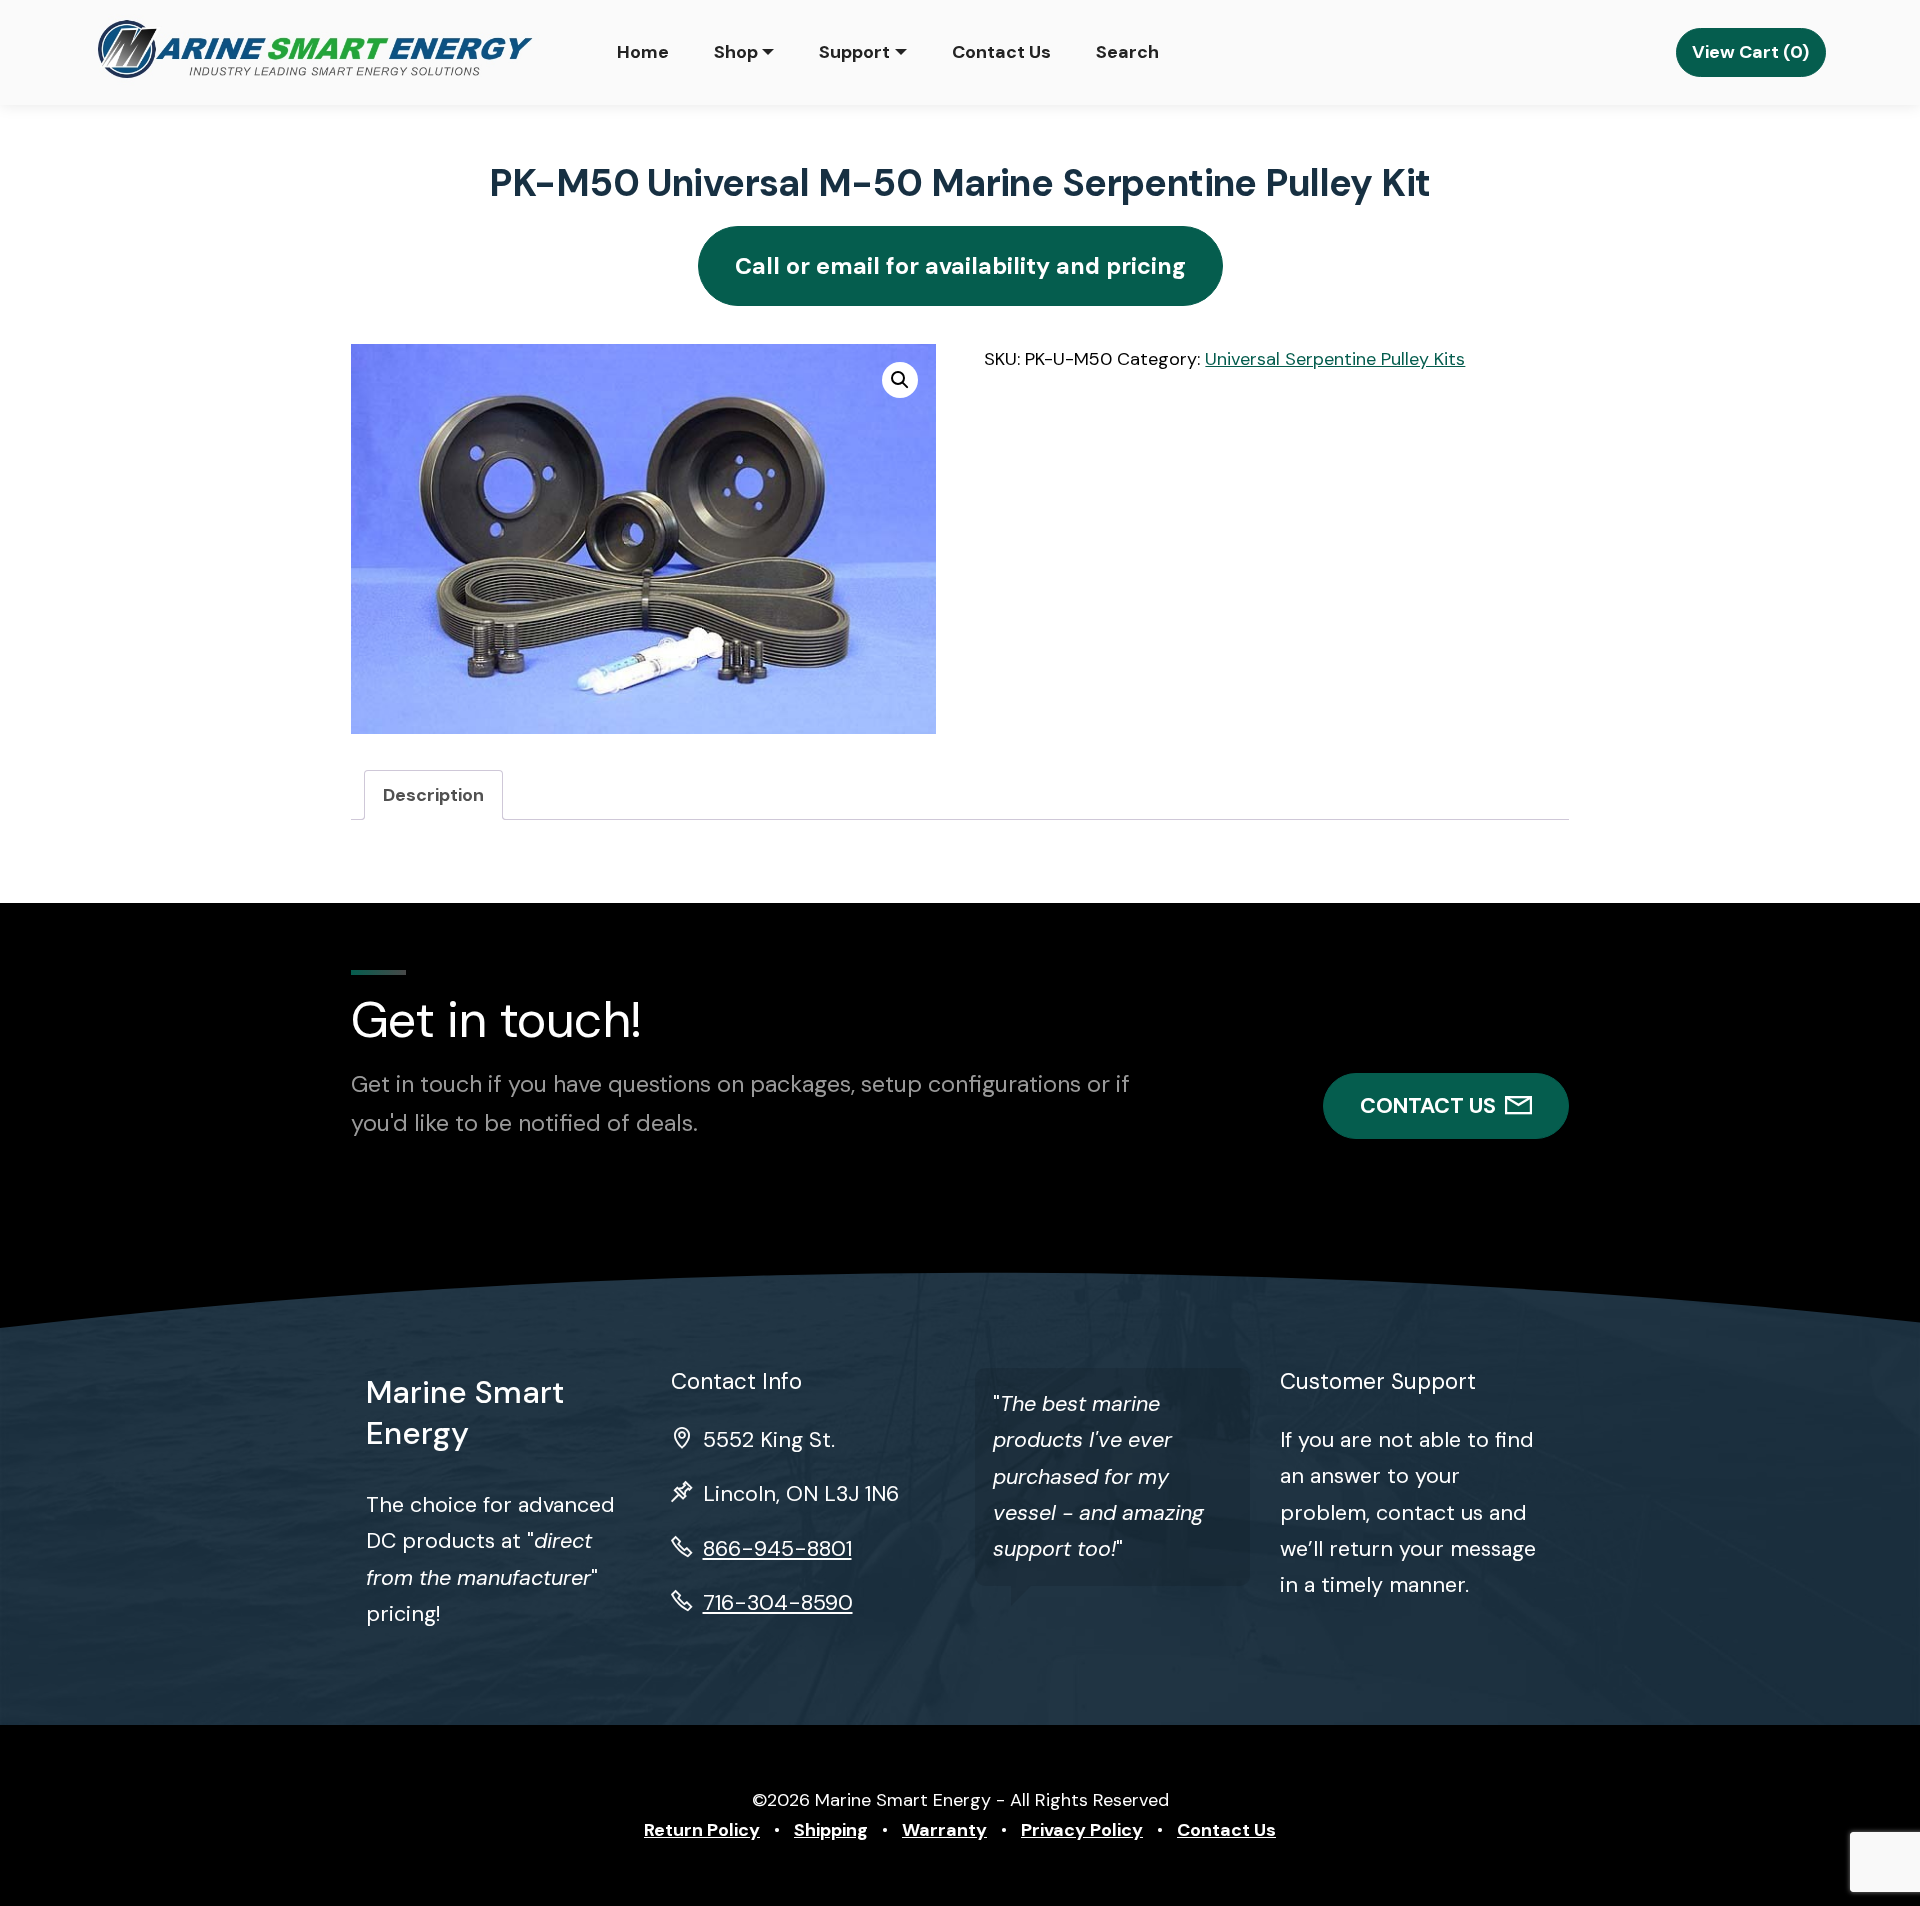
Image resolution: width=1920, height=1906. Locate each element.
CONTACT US (1428, 1106)
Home (643, 52)
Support (854, 52)
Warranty (944, 1830)
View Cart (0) (1750, 52)
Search (1127, 52)
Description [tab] (433, 795)
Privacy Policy (1082, 1830)
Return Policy (702, 1830)
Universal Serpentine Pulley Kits (1335, 359)
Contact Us (1001, 52)
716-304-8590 (778, 1603)
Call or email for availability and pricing (960, 266)
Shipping (831, 1830)
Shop (736, 52)
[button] (900, 380)
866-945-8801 (777, 1549)
